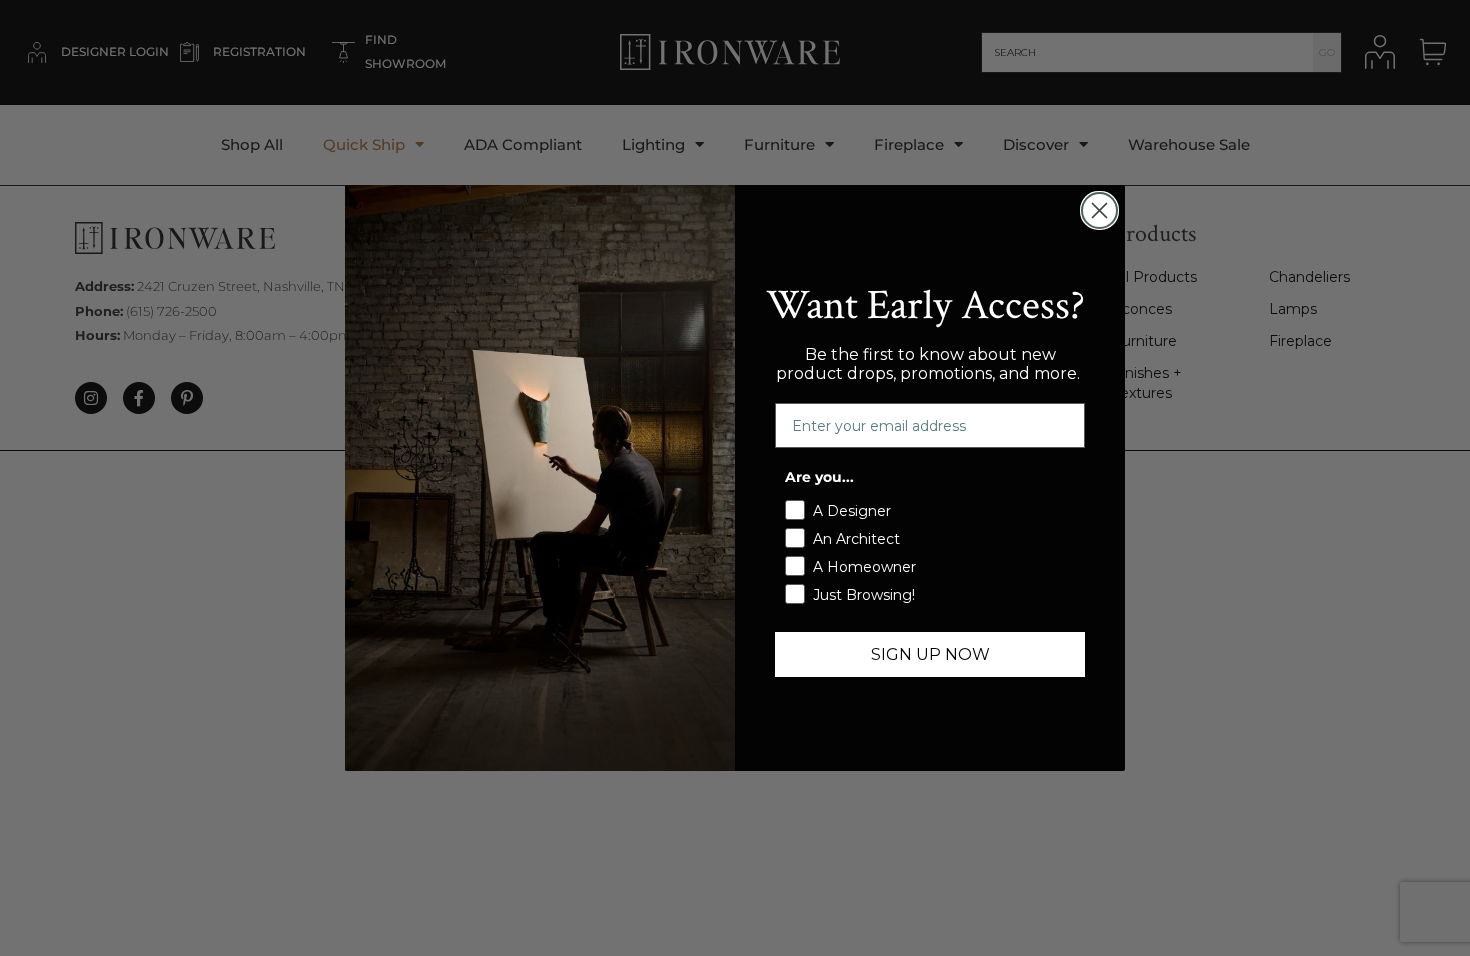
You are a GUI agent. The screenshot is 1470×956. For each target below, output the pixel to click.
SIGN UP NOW (930, 654)
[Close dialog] (1099, 210)
